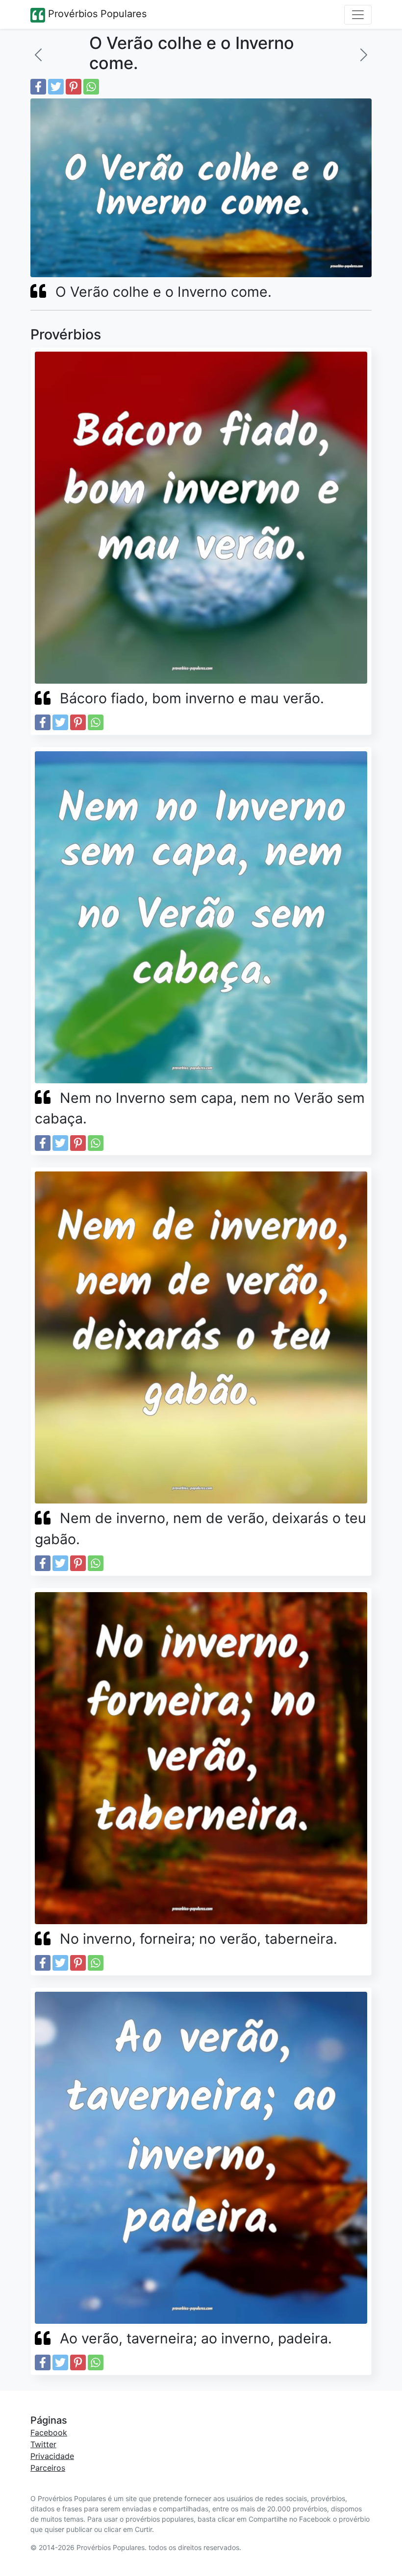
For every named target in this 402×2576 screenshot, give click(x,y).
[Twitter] (56, 87)
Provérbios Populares (96, 14)
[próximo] (364, 55)
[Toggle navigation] (358, 15)
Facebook (49, 2433)
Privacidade (52, 2456)
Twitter (43, 2444)
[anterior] (38, 55)
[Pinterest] (74, 87)
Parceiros (48, 2468)
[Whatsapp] (91, 87)
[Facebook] (38, 87)
